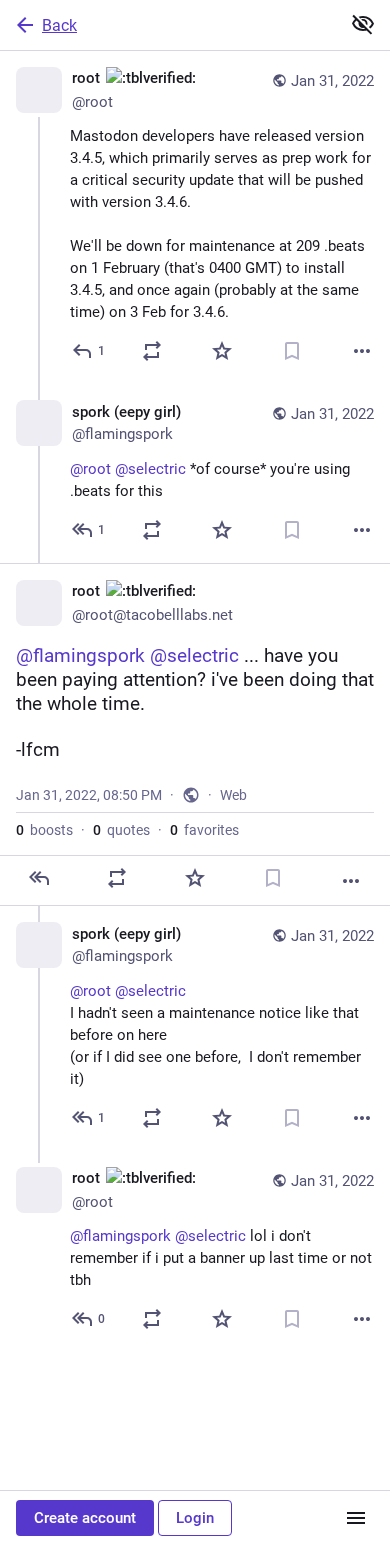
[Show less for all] (363, 24)
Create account (85, 1518)
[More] (362, 351)
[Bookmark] (292, 351)
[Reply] (39, 878)
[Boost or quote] (152, 351)
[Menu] (356, 1518)
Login (195, 1518)
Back (59, 25)
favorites (204, 830)
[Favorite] (222, 351)
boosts (44, 830)
